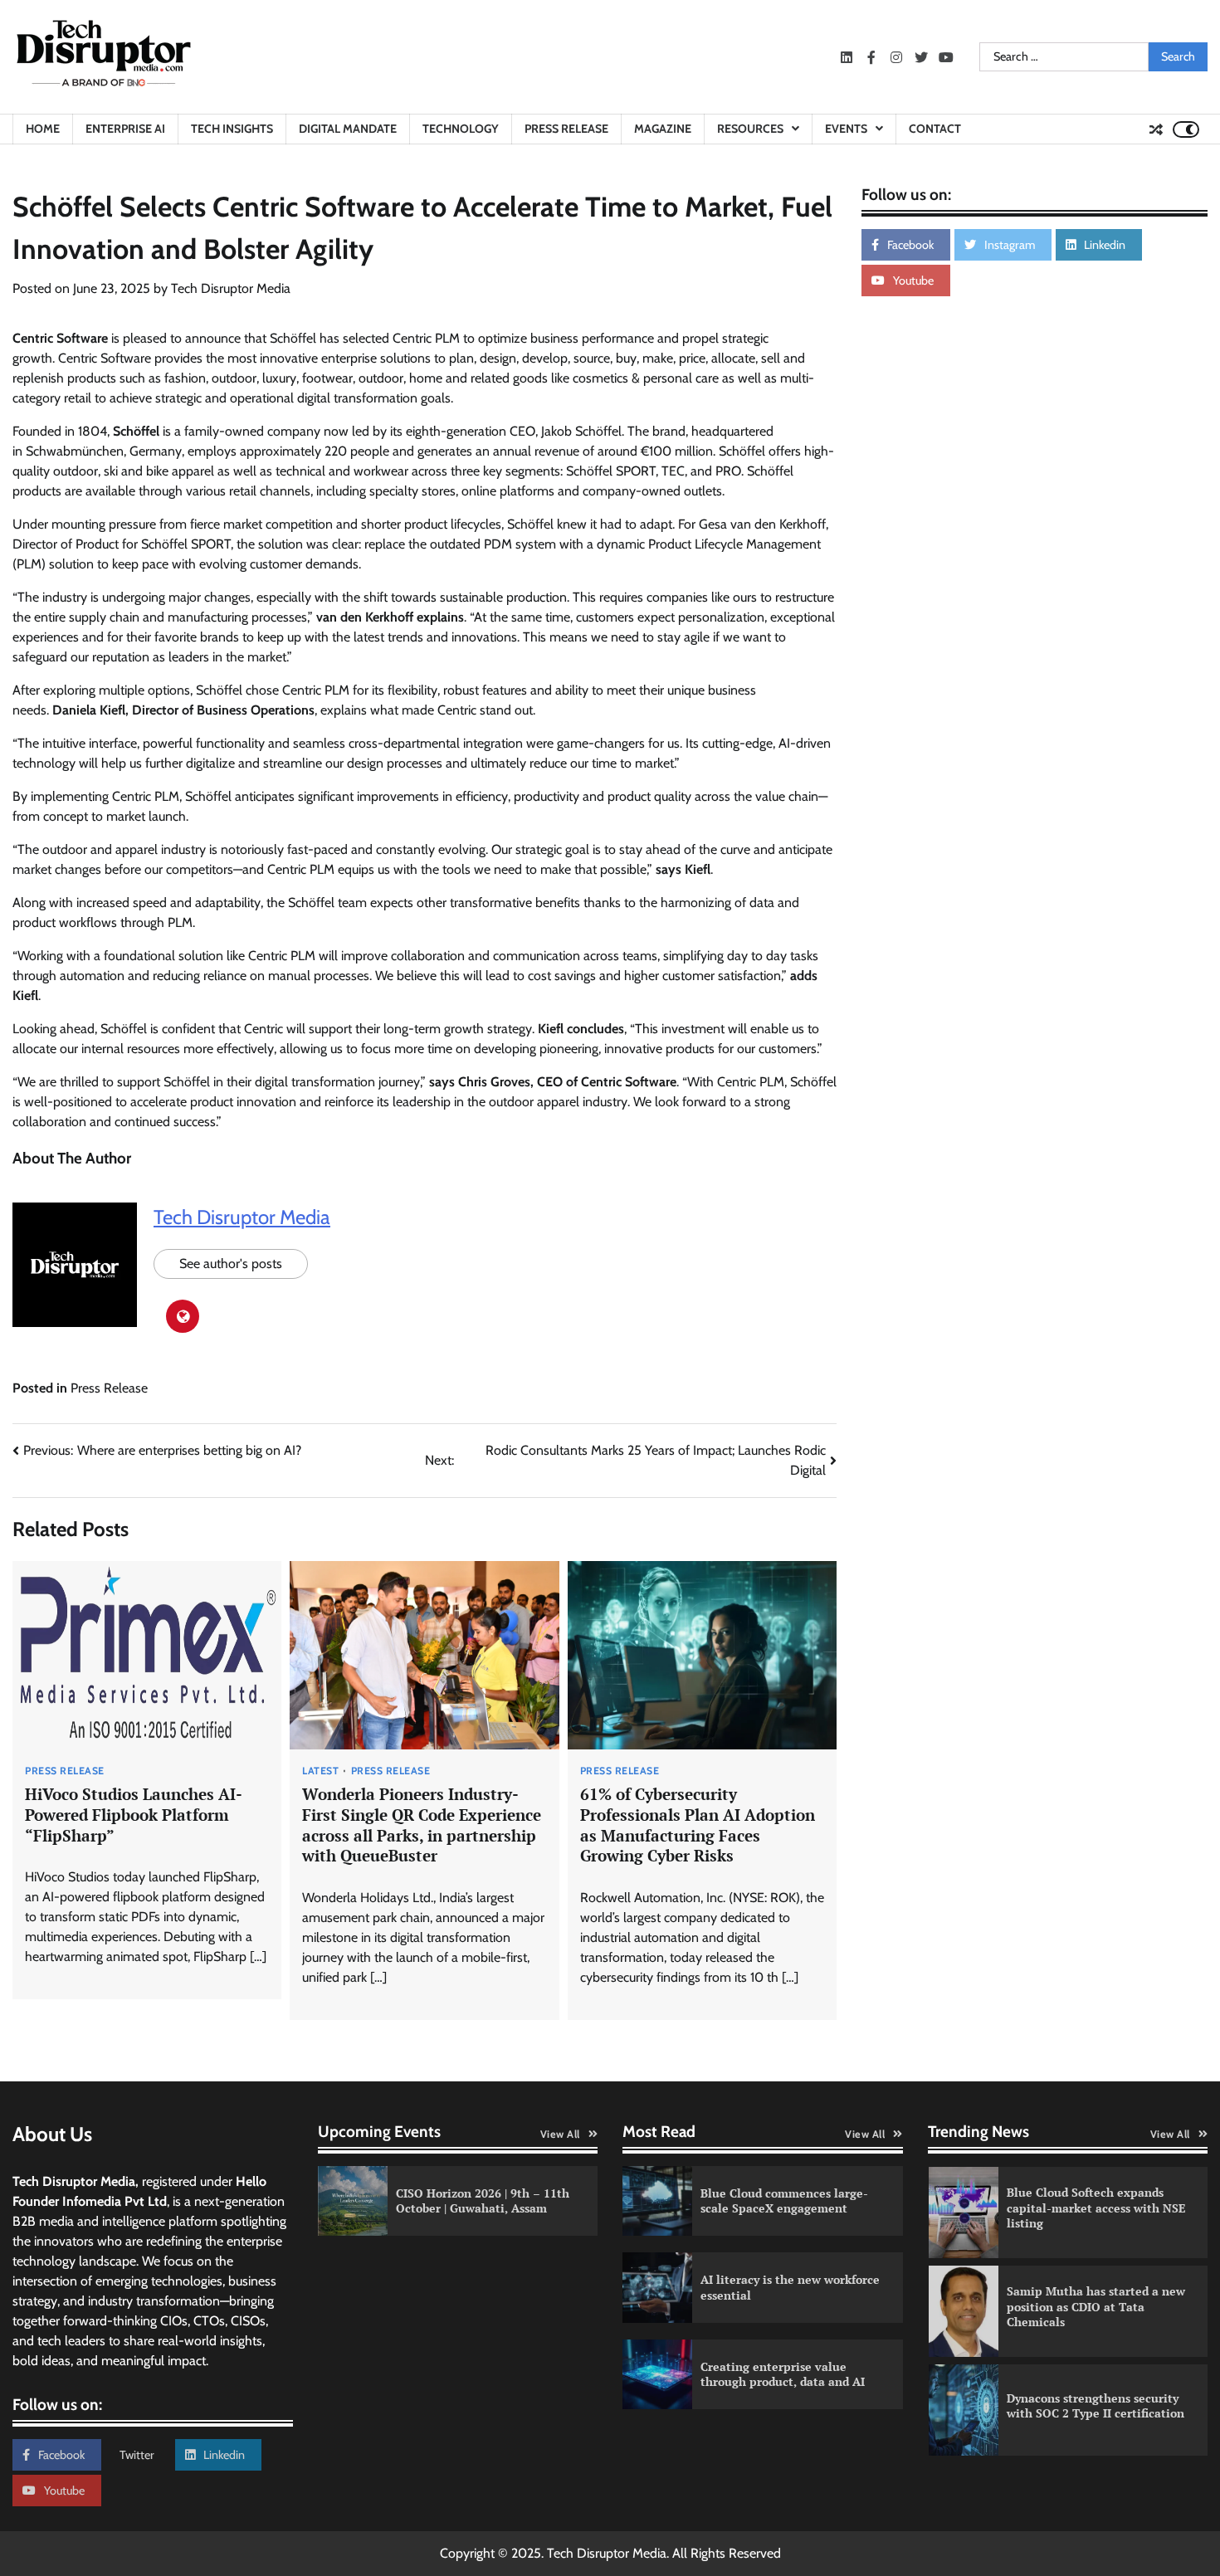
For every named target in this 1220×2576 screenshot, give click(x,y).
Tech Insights (232, 129)
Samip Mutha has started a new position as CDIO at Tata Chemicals (1096, 2306)
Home (43, 129)
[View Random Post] (1156, 129)
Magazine (663, 129)
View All (560, 2134)
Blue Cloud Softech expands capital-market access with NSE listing (1096, 2208)
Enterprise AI (125, 129)
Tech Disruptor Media (231, 288)
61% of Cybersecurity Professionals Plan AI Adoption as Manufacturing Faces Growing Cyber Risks (698, 1825)
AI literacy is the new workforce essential (790, 2287)
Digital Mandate (348, 129)
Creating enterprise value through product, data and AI (783, 2374)
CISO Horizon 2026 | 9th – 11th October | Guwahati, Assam (483, 2201)
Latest (320, 1771)
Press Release (566, 129)
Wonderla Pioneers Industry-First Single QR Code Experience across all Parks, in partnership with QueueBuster (422, 1825)
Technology (461, 129)
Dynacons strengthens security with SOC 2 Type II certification (1096, 2406)
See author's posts (231, 1264)
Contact (935, 129)
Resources (750, 129)
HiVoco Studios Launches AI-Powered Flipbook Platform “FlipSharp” (134, 1815)
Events (846, 129)
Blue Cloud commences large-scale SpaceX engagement (784, 2201)
